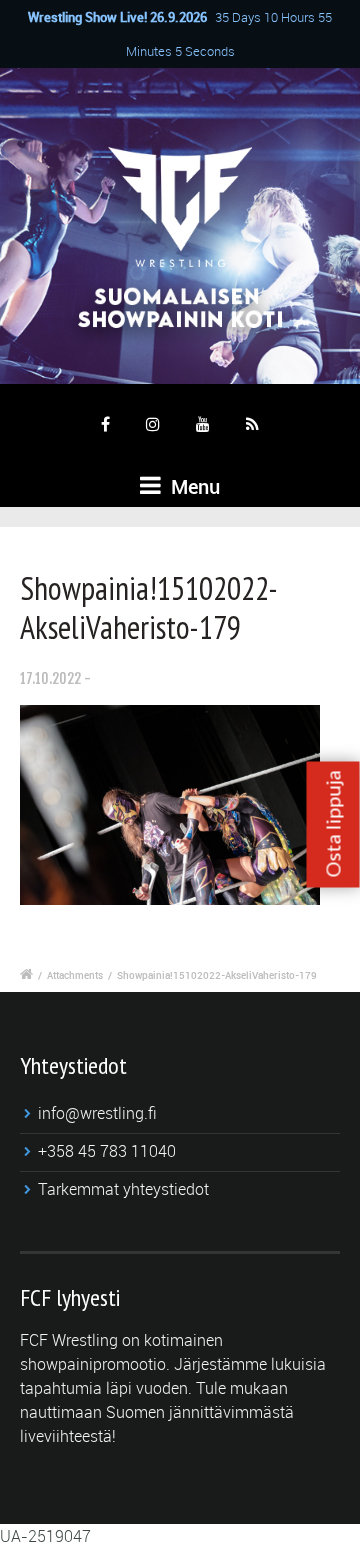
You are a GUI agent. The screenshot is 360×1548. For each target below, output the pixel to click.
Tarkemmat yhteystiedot (123, 1189)
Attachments (75, 975)
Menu (193, 486)
